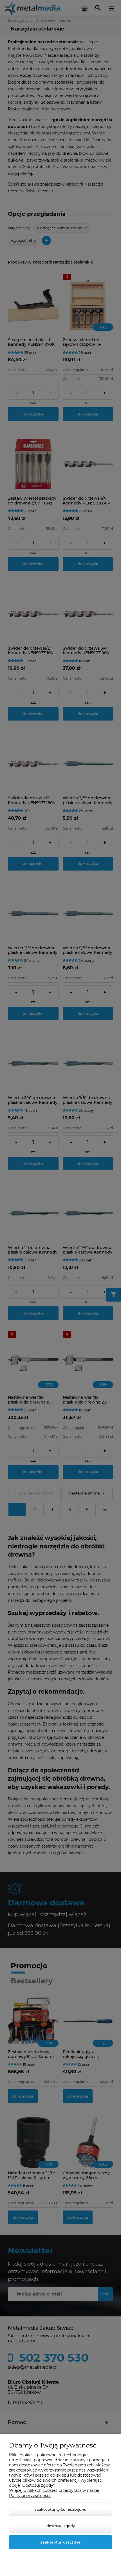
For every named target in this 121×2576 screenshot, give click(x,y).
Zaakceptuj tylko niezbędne (60, 2509)
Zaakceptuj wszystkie (60, 2542)
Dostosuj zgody (61, 2526)
